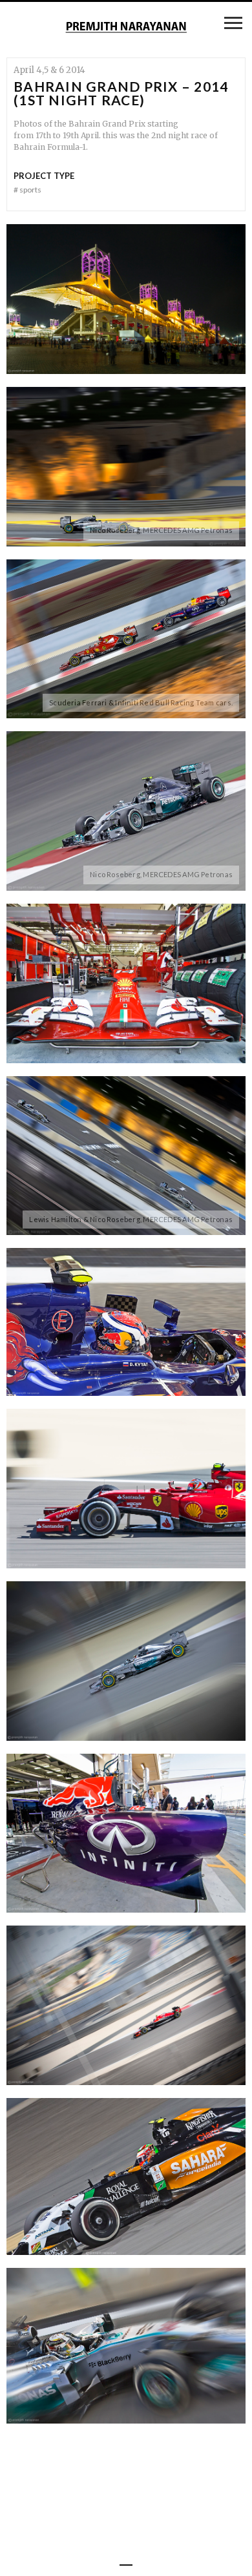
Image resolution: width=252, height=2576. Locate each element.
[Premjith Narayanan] (126, 28)
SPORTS (27, 190)
